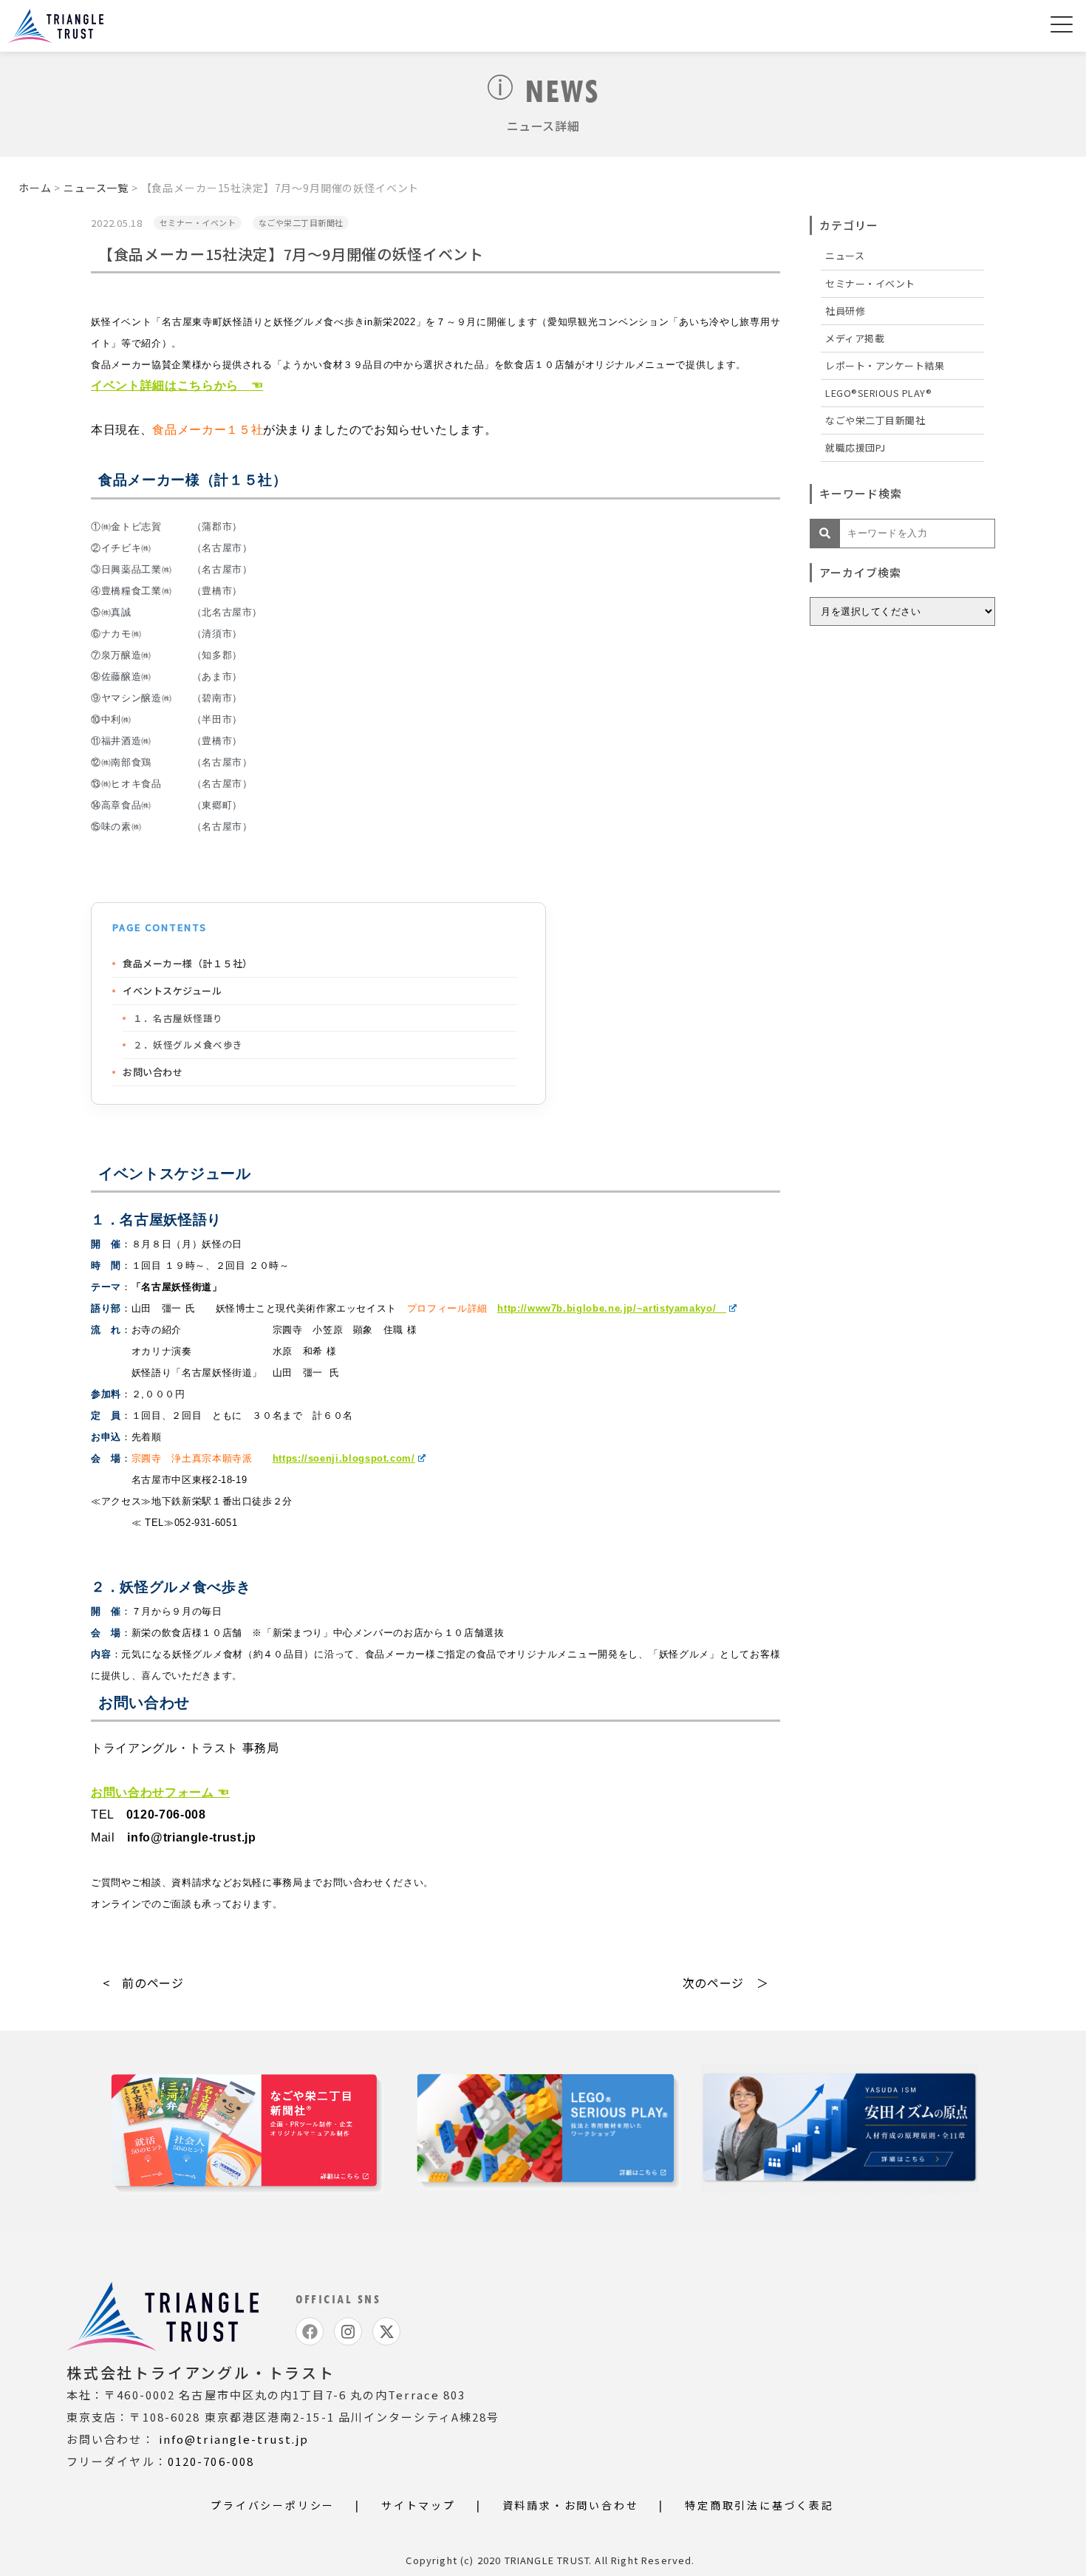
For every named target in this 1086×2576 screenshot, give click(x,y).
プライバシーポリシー (273, 2505)
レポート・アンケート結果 (885, 365)
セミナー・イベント (870, 283)
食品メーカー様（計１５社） (188, 963)
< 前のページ (143, 1983)
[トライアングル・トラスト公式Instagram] (348, 2331)
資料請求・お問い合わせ (571, 2505)
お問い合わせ (153, 1072)
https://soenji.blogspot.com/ (344, 1458)
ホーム (35, 188)
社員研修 (845, 311)
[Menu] (1062, 27)
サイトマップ (419, 2505)
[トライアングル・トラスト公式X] (386, 2331)
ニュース (845, 255)
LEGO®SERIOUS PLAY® (878, 393)
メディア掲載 (855, 338)
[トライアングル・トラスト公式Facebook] (310, 2331)
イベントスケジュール (172, 991)
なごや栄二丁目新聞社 (875, 420)
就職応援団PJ (856, 447)
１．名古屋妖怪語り (179, 1018)
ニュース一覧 (96, 188)
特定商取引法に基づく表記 (759, 2505)
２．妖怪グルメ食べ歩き (189, 1045)
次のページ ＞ (725, 1983)
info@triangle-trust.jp (234, 2439)
